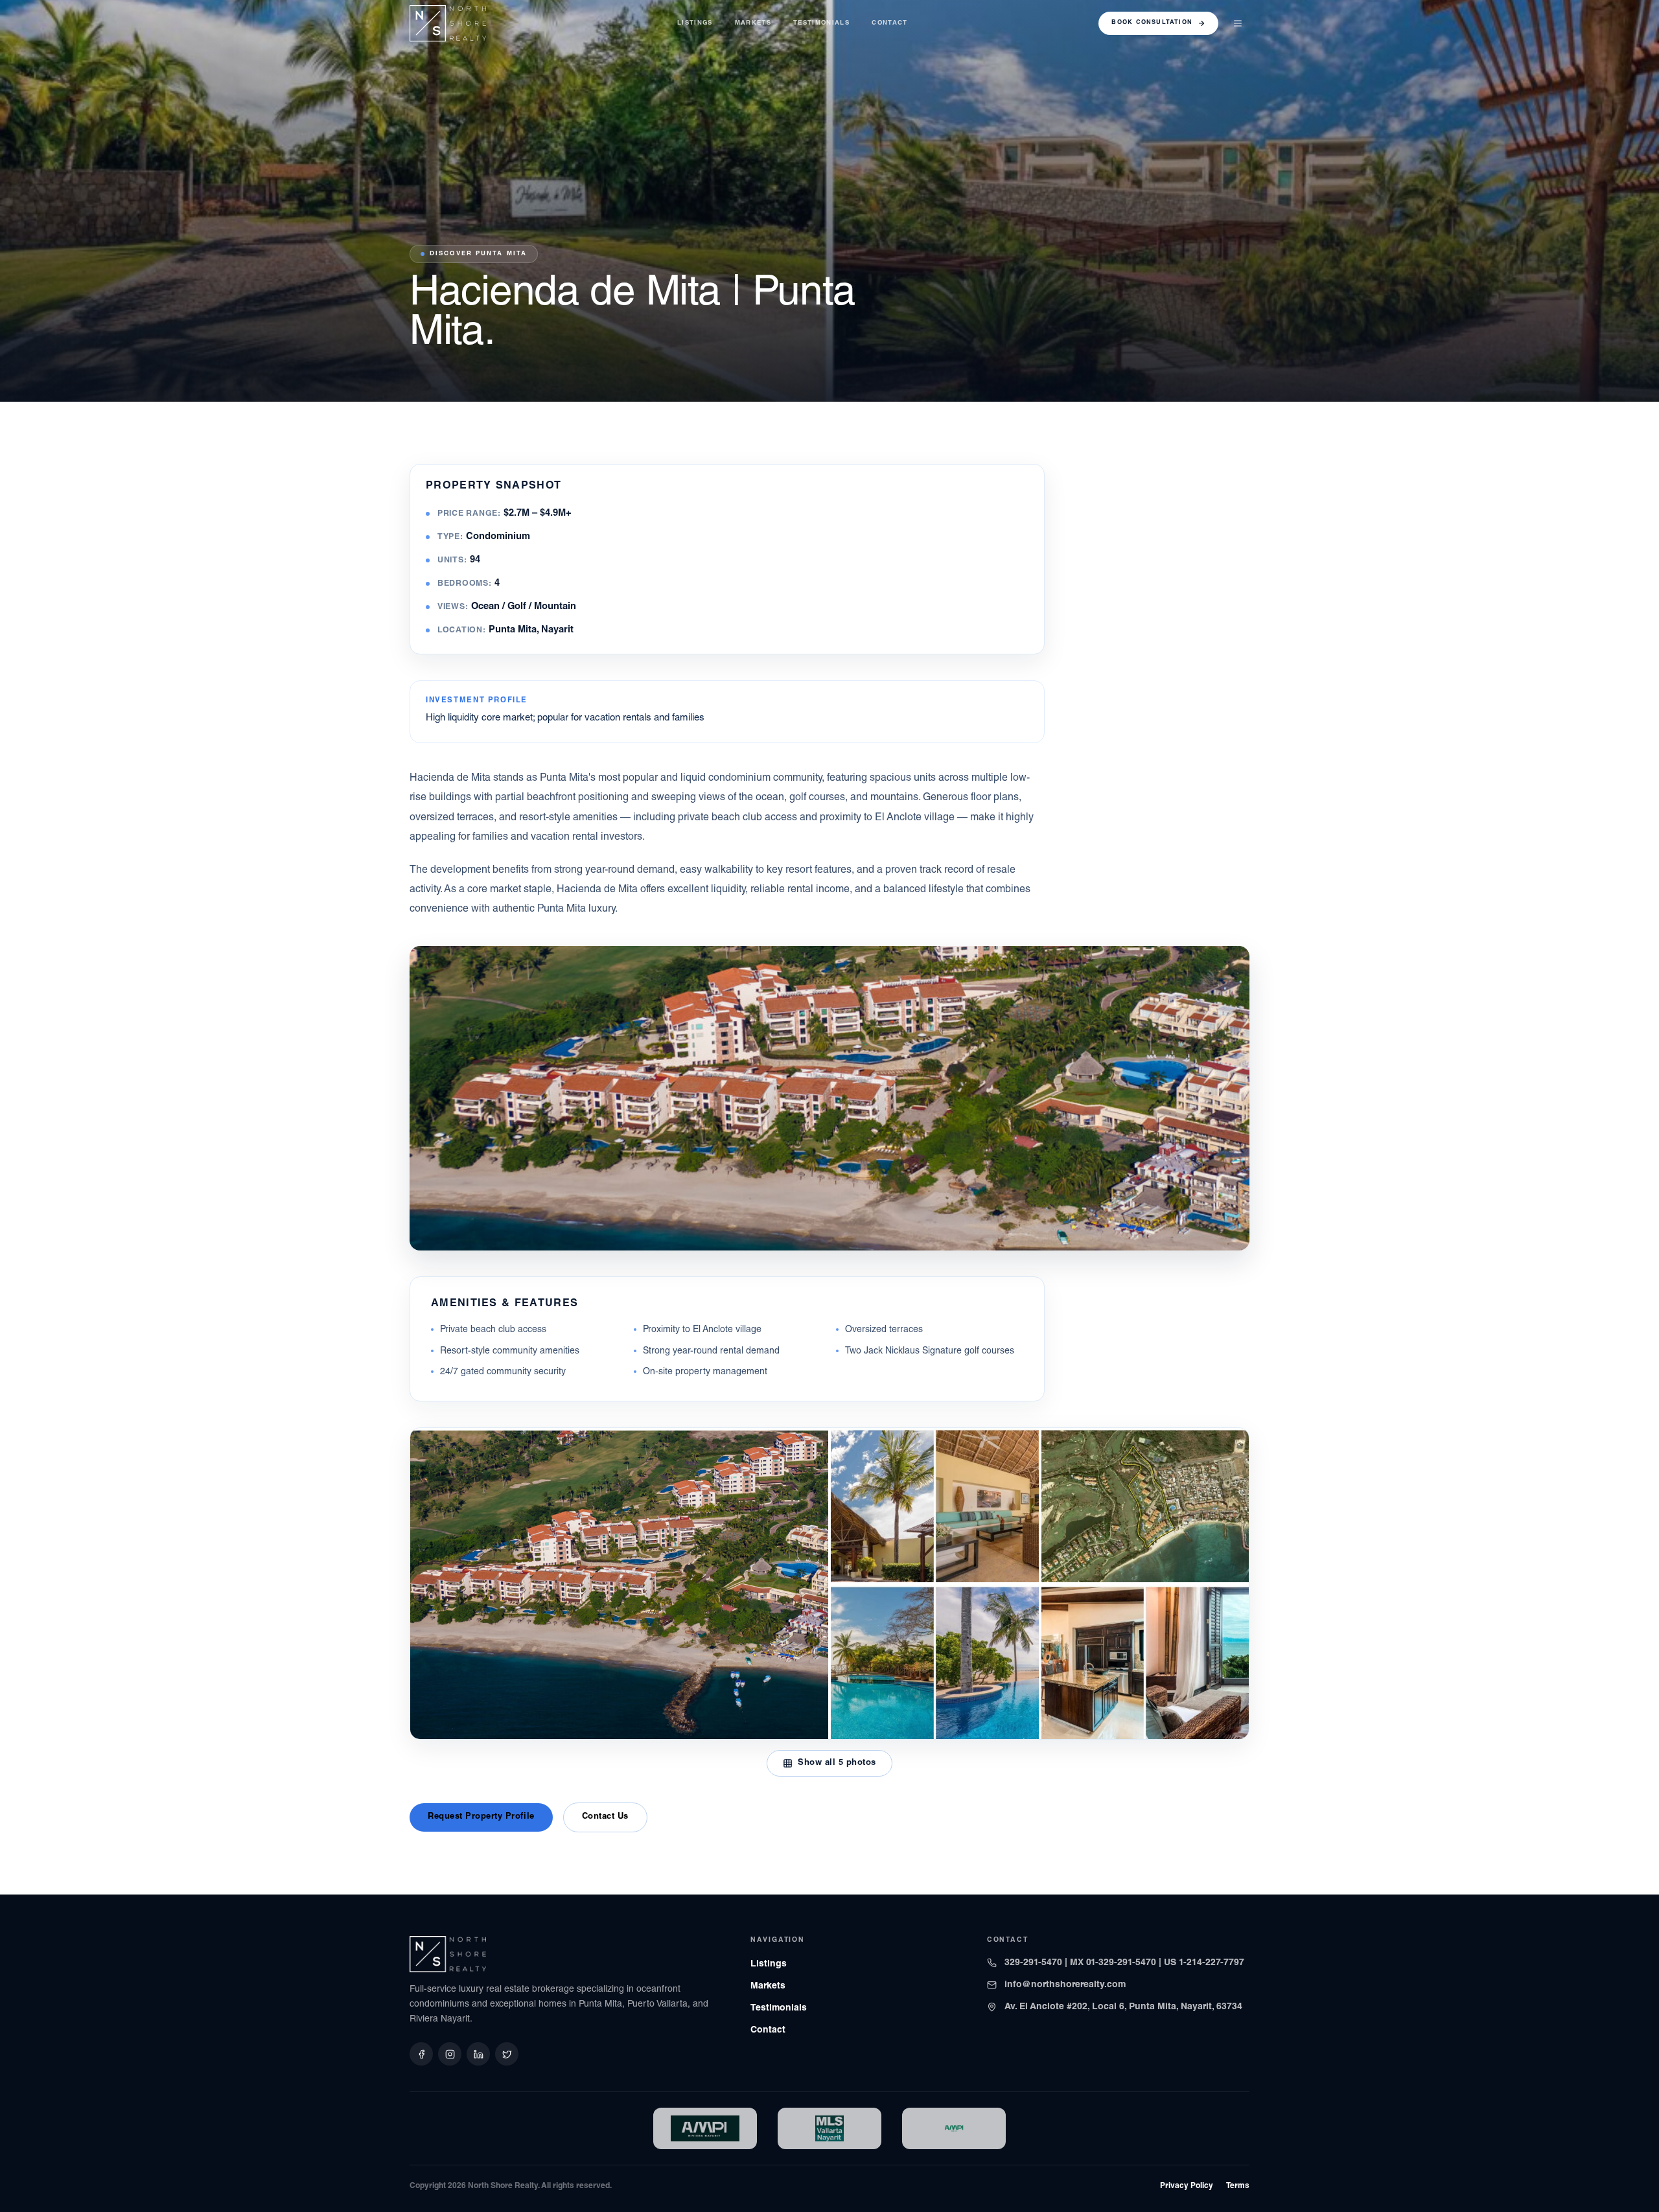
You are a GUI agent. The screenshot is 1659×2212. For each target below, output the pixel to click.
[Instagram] (450, 2054)
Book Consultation (1152, 23)
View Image (1205, 1227)
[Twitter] (507, 2054)
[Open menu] (1238, 23)
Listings (695, 23)
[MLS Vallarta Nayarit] (829, 2128)
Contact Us (605, 1817)
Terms (1238, 2186)
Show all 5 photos (837, 1763)
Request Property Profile (481, 1817)
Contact (889, 23)
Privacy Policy (1187, 2186)
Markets (753, 23)
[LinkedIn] (478, 2054)
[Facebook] (421, 2054)
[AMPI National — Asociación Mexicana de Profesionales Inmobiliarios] (954, 2128)
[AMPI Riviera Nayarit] (705, 2128)
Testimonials (821, 23)
